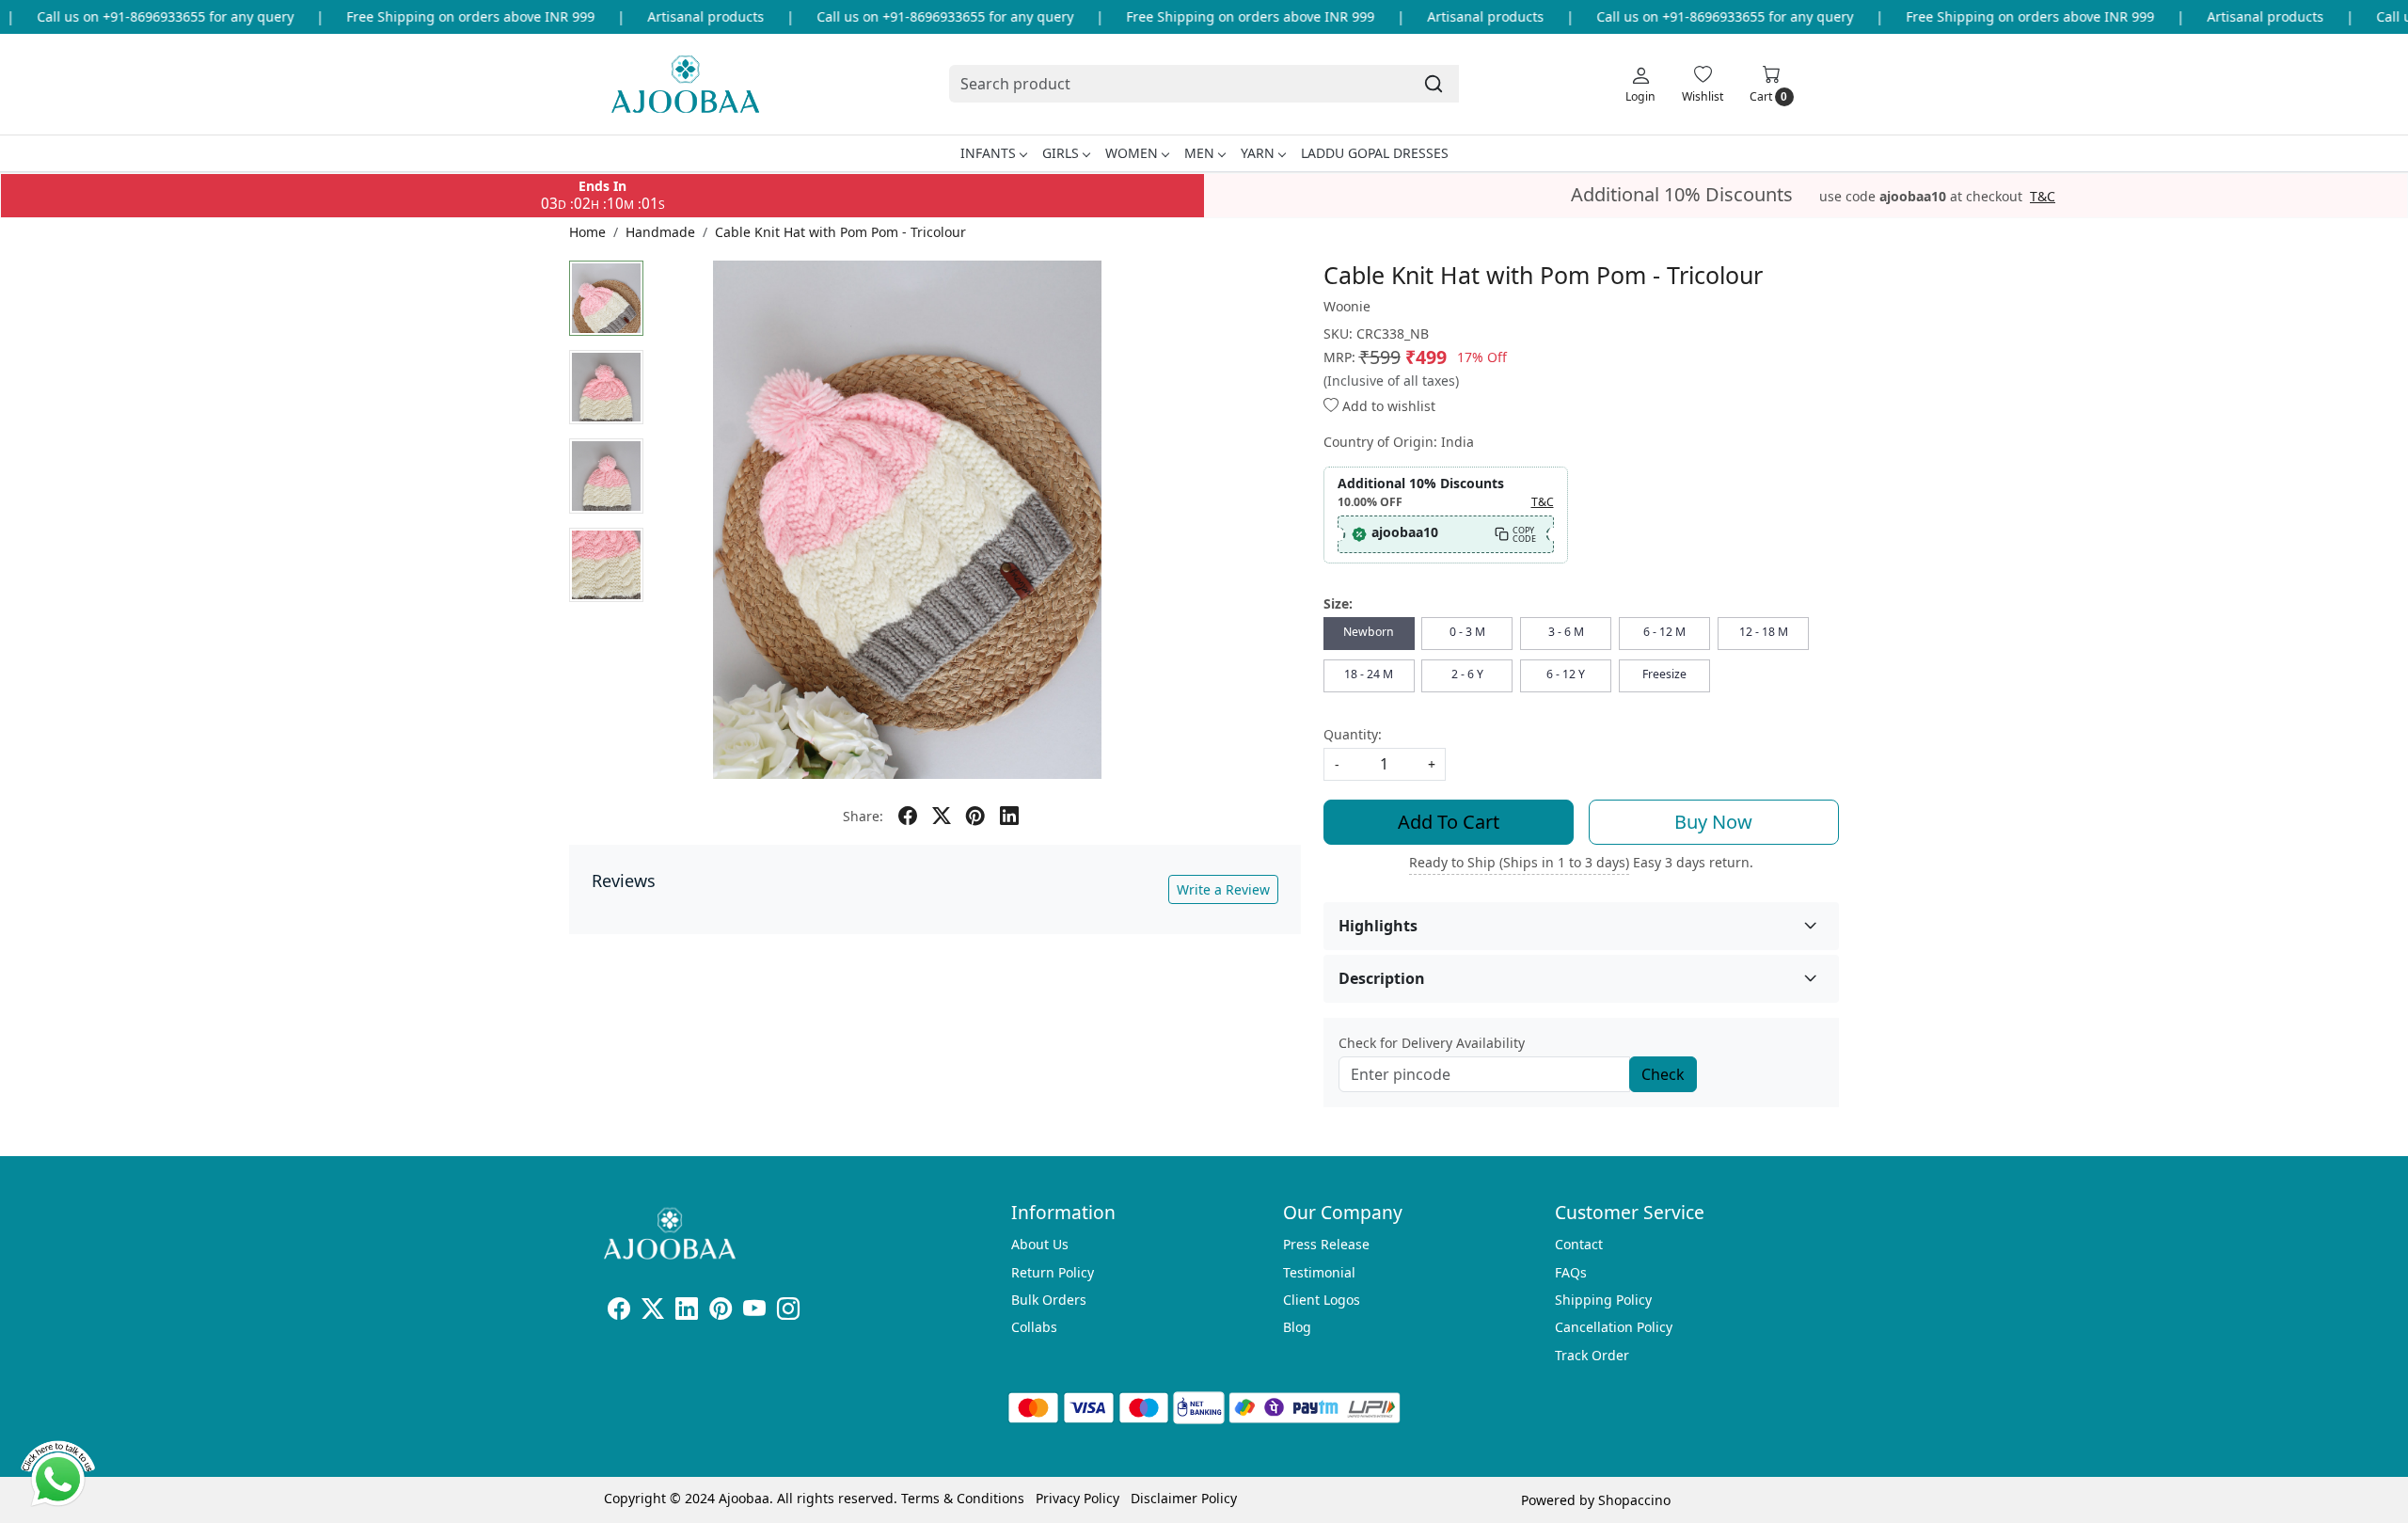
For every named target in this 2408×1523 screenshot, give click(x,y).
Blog (1297, 1327)
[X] (653, 1312)
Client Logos (1322, 1300)
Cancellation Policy (1614, 1327)
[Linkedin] (687, 1312)
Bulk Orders (1049, 1300)
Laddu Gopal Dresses (1375, 153)
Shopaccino (1634, 1500)
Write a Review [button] (1223, 889)
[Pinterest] (721, 1312)
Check (1663, 1074)
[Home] (685, 84)
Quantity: (1353, 734)
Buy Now (1713, 822)
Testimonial (1319, 1272)
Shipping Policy (1603, 1300)
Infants (988, 153)
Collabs (1034, 1327)
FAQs (1571, 1272)
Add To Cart (1449, 822)
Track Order (1592, 1355)
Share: (863, 816)
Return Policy (1053, 1272)
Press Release (1326, 1244)
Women (1132, 153)
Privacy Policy (1077, 1498)
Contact (1579, 1244)
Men (1199, 153)
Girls (1061, 153)
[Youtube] (754, 1312)
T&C (2043, 197)
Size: (1338, 603)
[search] (1434, 84)
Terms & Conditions (963, 1498)
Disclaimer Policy (1184, 1498)
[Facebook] (619, 1312)
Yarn (1258, 153)
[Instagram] (788, 1312)
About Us (1040, 1244)
